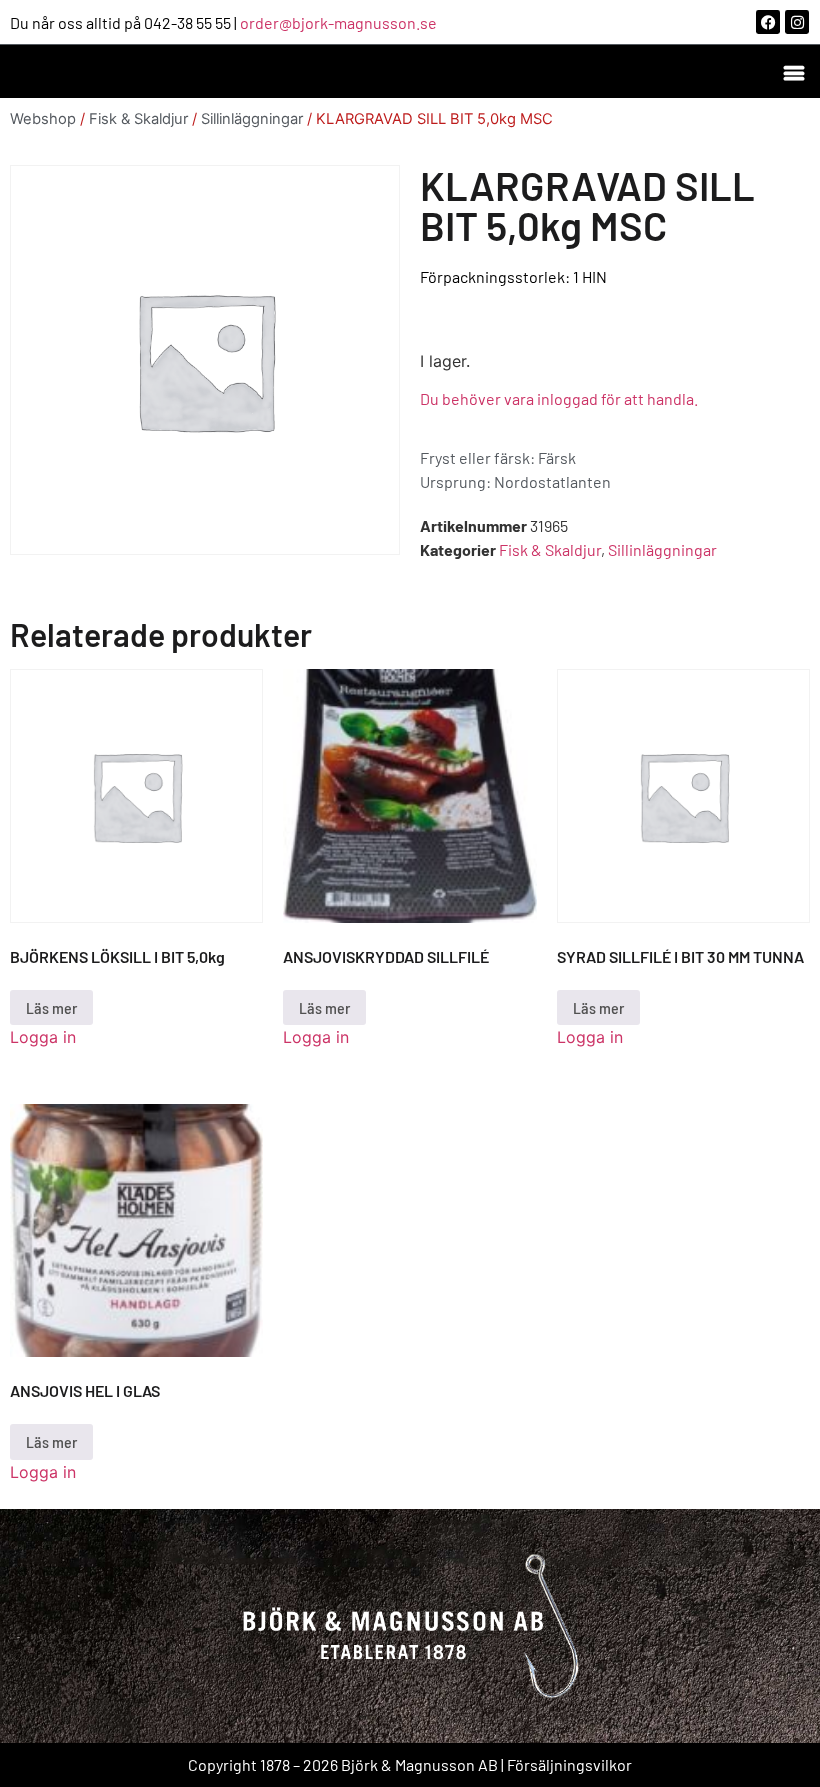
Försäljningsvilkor (569, 1764)
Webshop (43, 119)
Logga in (43, 1037)
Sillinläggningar (252, 119)
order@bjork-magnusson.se (338, 22)
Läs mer (51, 1007)
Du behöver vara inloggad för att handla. (559, 398)
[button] (793, 71)
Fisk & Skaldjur (138, 119)
